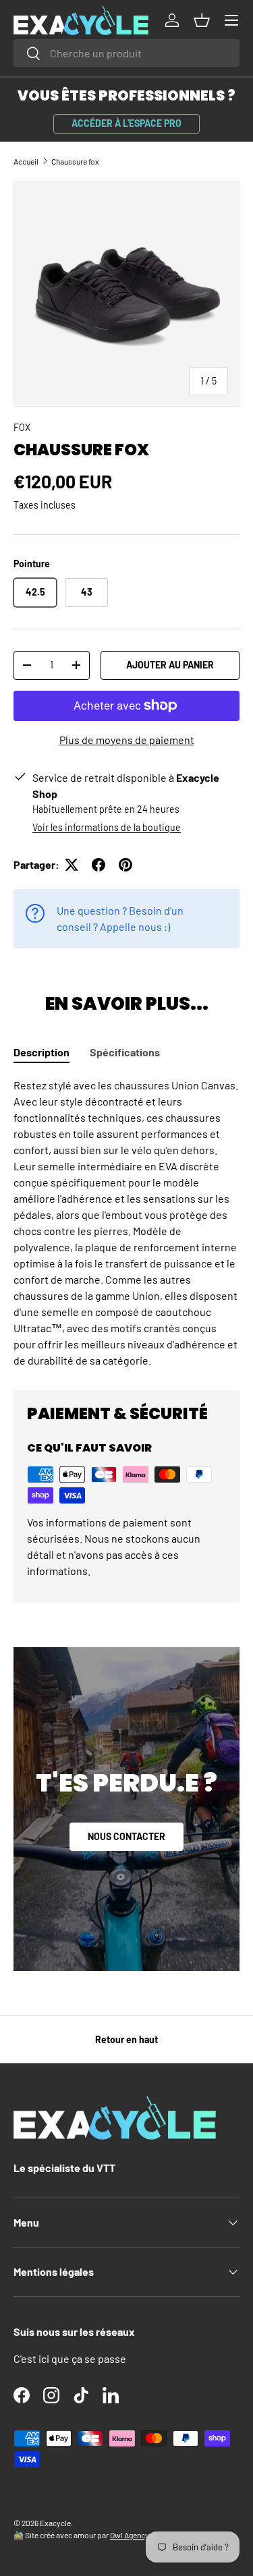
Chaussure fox (75, 161)
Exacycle (55, 2523)
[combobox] (126, 53)
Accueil (26, 161)
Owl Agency (130, 2535)
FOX (22, 427)
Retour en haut (126, 2039)
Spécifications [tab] (125, 1052)
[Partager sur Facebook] (99, 865)
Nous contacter (126, 1836)
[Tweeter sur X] (72, 865)
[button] (202, 20)
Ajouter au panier (170, 665)
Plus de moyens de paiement (127, 740)
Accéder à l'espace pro (126, 123)
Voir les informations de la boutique (107, 827)
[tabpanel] (126, 1223)
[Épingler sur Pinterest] (125, 865)
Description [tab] (41, 1052)
